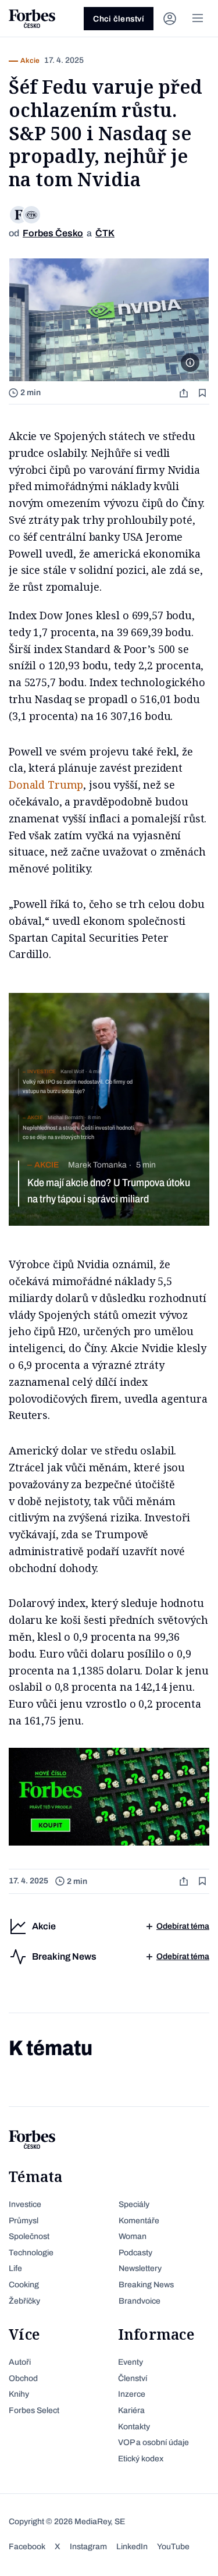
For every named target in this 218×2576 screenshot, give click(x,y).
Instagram (88, 2547)
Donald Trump (46, 785)
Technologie (31, 2253)
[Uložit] (203, 393)
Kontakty (134, 2427)
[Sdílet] (185, 393)
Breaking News (146, 2285)
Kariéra (131, 2410)
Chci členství (119, 19)
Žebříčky (24, 2301)
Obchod (23, 2378)
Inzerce (132, 2394)
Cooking (24, 2285)
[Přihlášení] (170, 19)
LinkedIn (132, 2547)
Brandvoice (140, 2301)
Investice (25, 2204)
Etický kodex (141, 2459)
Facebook (27, 2547)
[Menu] (198, 19)
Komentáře (139, 2221)
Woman (133, 2236)
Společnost (29, 2236)
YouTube (173, 2547)
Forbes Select (34, 2410)
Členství (133, 2378)
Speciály (134, 2204)
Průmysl (24, 2221)
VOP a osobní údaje (153, 2442)
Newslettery (140, 2268)
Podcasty (135, 2253)
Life (15, 2268)
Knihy (19, 2394)
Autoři (20, 2362)
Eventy (131, 2362)
